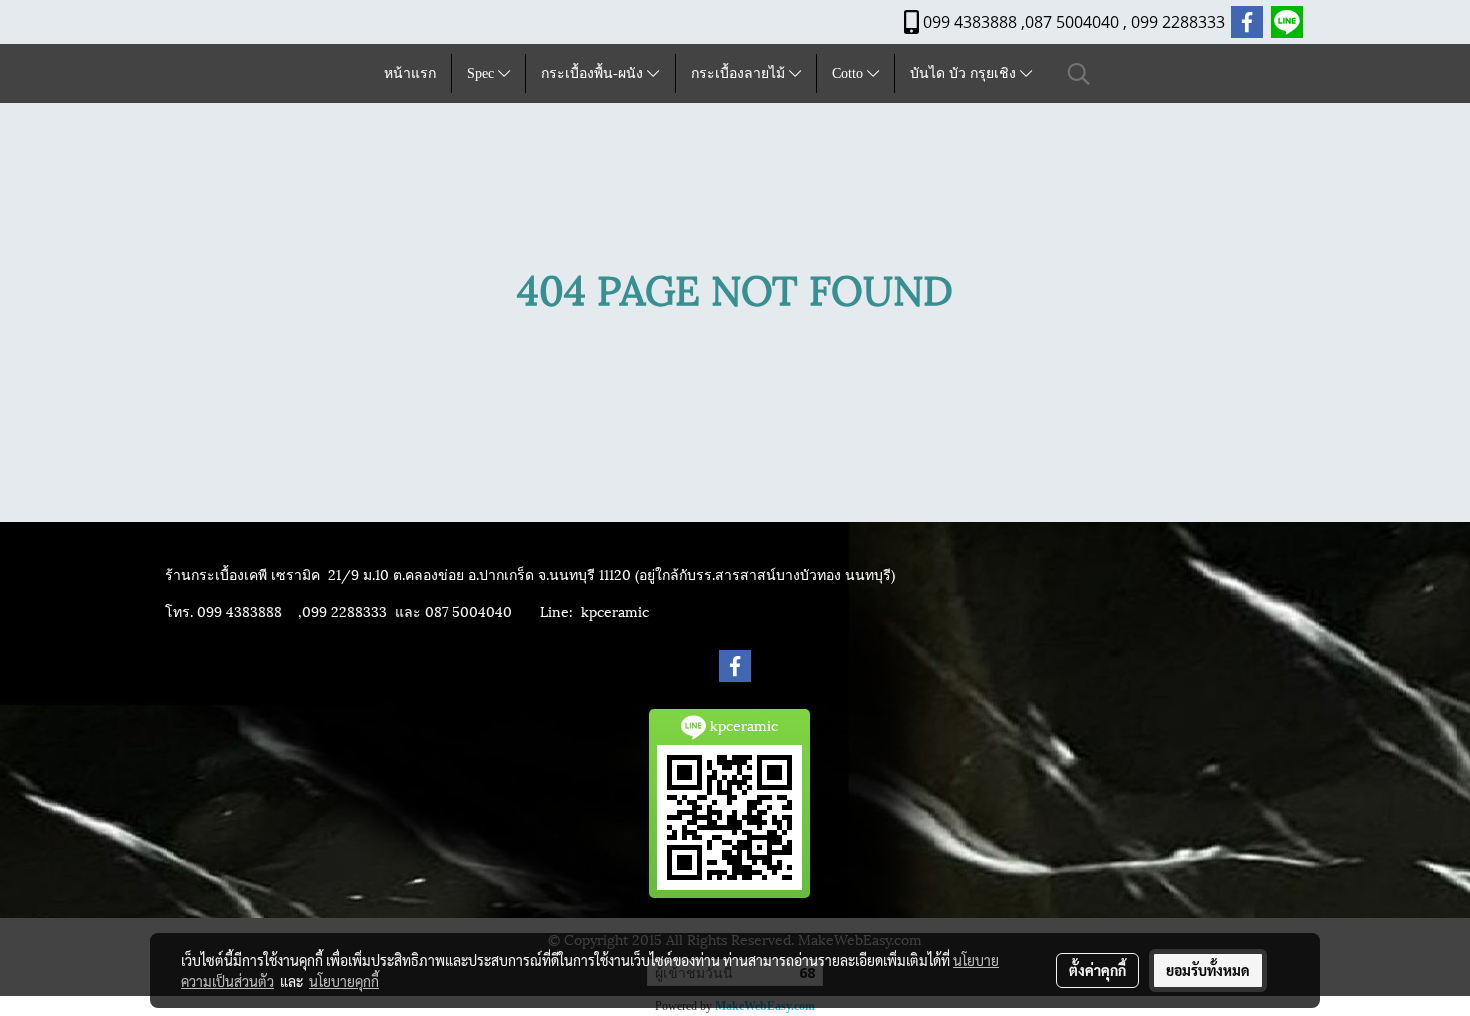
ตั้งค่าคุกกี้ (1097, 970)
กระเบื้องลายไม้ (740, 73)
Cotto (849, 73)
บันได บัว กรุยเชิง (965, 73)
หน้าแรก (410, 73)
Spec (482, 73)
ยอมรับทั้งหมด (1208, 970)
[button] (1079, 73)
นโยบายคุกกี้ (344, 981)
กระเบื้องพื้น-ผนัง (594, 73)
